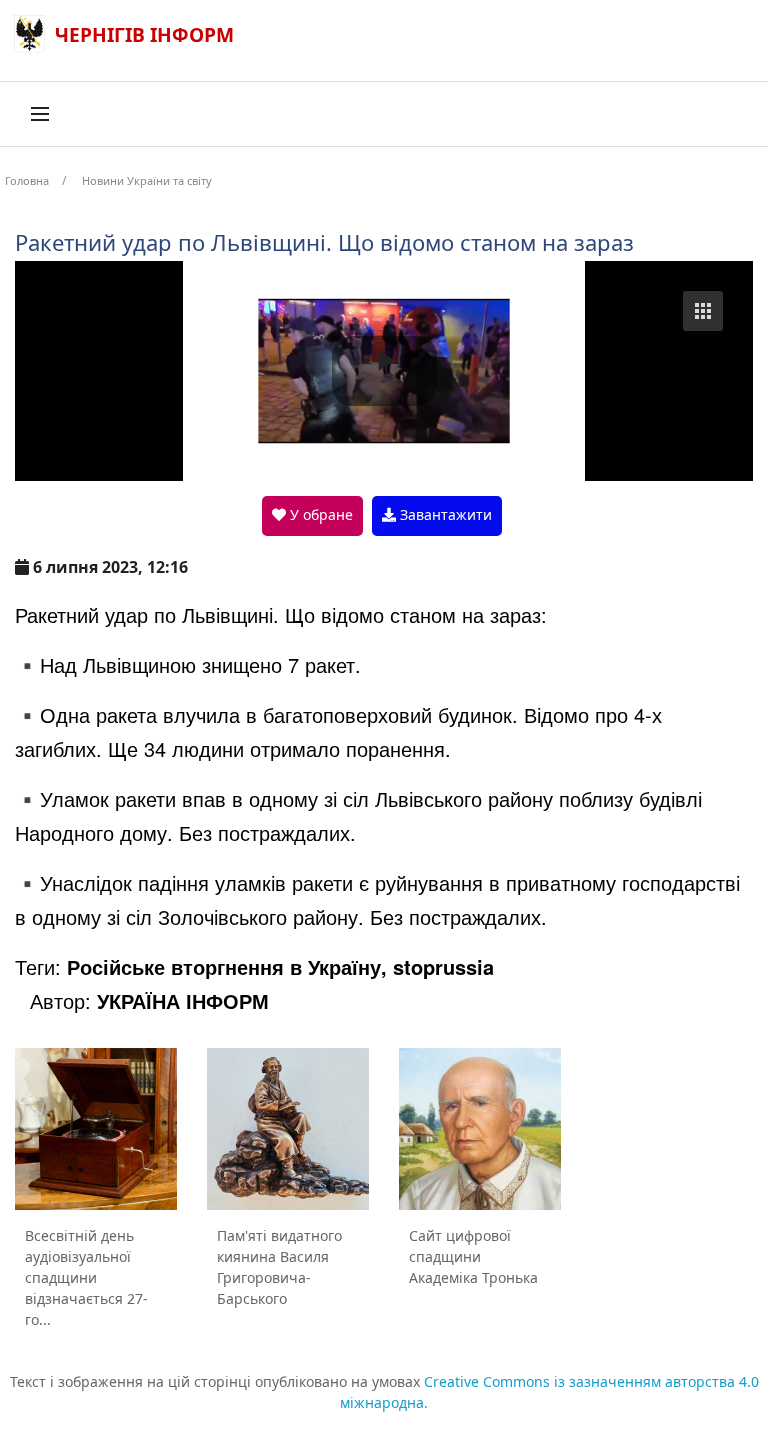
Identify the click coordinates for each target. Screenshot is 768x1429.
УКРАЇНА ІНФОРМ (183, 1000)
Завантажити (444, 514)
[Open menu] (40, 114)
